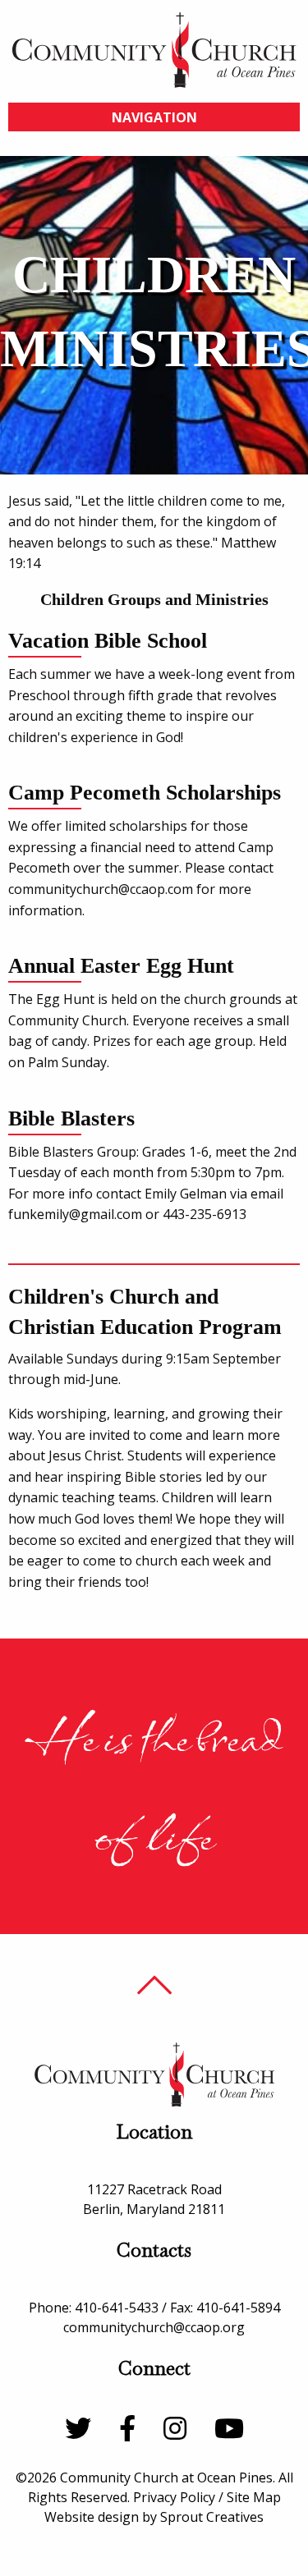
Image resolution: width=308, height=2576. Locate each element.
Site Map (254, 2497)
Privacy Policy (174, 2497)
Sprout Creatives (212, 2517)
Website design (92, 2517)
